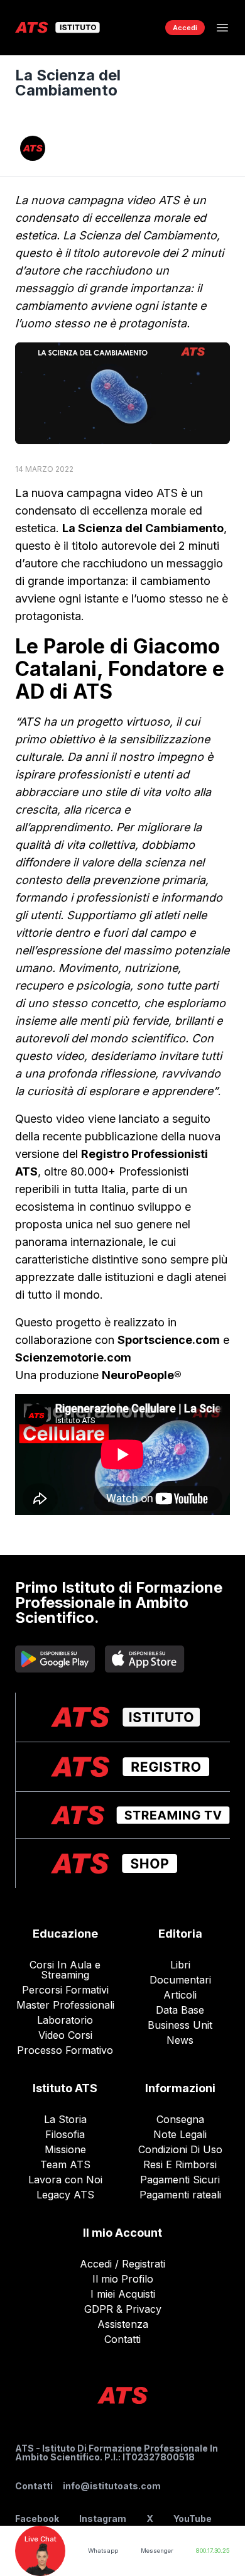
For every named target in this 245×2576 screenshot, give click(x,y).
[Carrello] (143, 28)
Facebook (37, 2519)
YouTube (193, 2519)
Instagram (103, 2519)
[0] (143, 28)
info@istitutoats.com (112, 2486)
